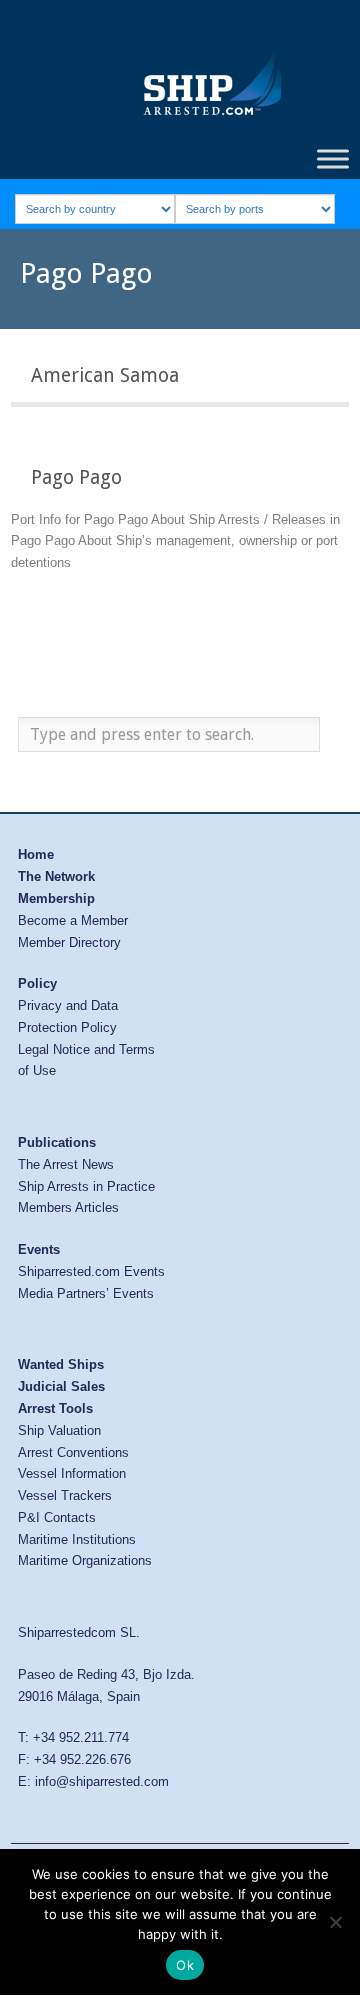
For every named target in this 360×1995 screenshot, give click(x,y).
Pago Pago (76, 477)
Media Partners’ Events (86, 1293)
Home (36, 854)
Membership (56, 898)
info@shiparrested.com (102, 1781)
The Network (56, 876)
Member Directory (69, 942)
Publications (57, 1142)
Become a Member (73, 920)
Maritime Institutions (77, 1539)
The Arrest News (66, 1164)
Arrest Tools (55, 1408)
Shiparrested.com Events (91, 1271)
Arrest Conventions (73, 1452)
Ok (185, 1965)
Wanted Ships (61, 1364)
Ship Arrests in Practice (86, 1186)
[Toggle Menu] (333, 158)
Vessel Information (72, 1473)
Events (39, 1249)
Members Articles (68, 1207)
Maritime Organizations (85, 1560)
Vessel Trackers (65, 1495)
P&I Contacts (57, 1517)
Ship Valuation (59, 1430)
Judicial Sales (61, 1386)
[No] (335, 1922)
